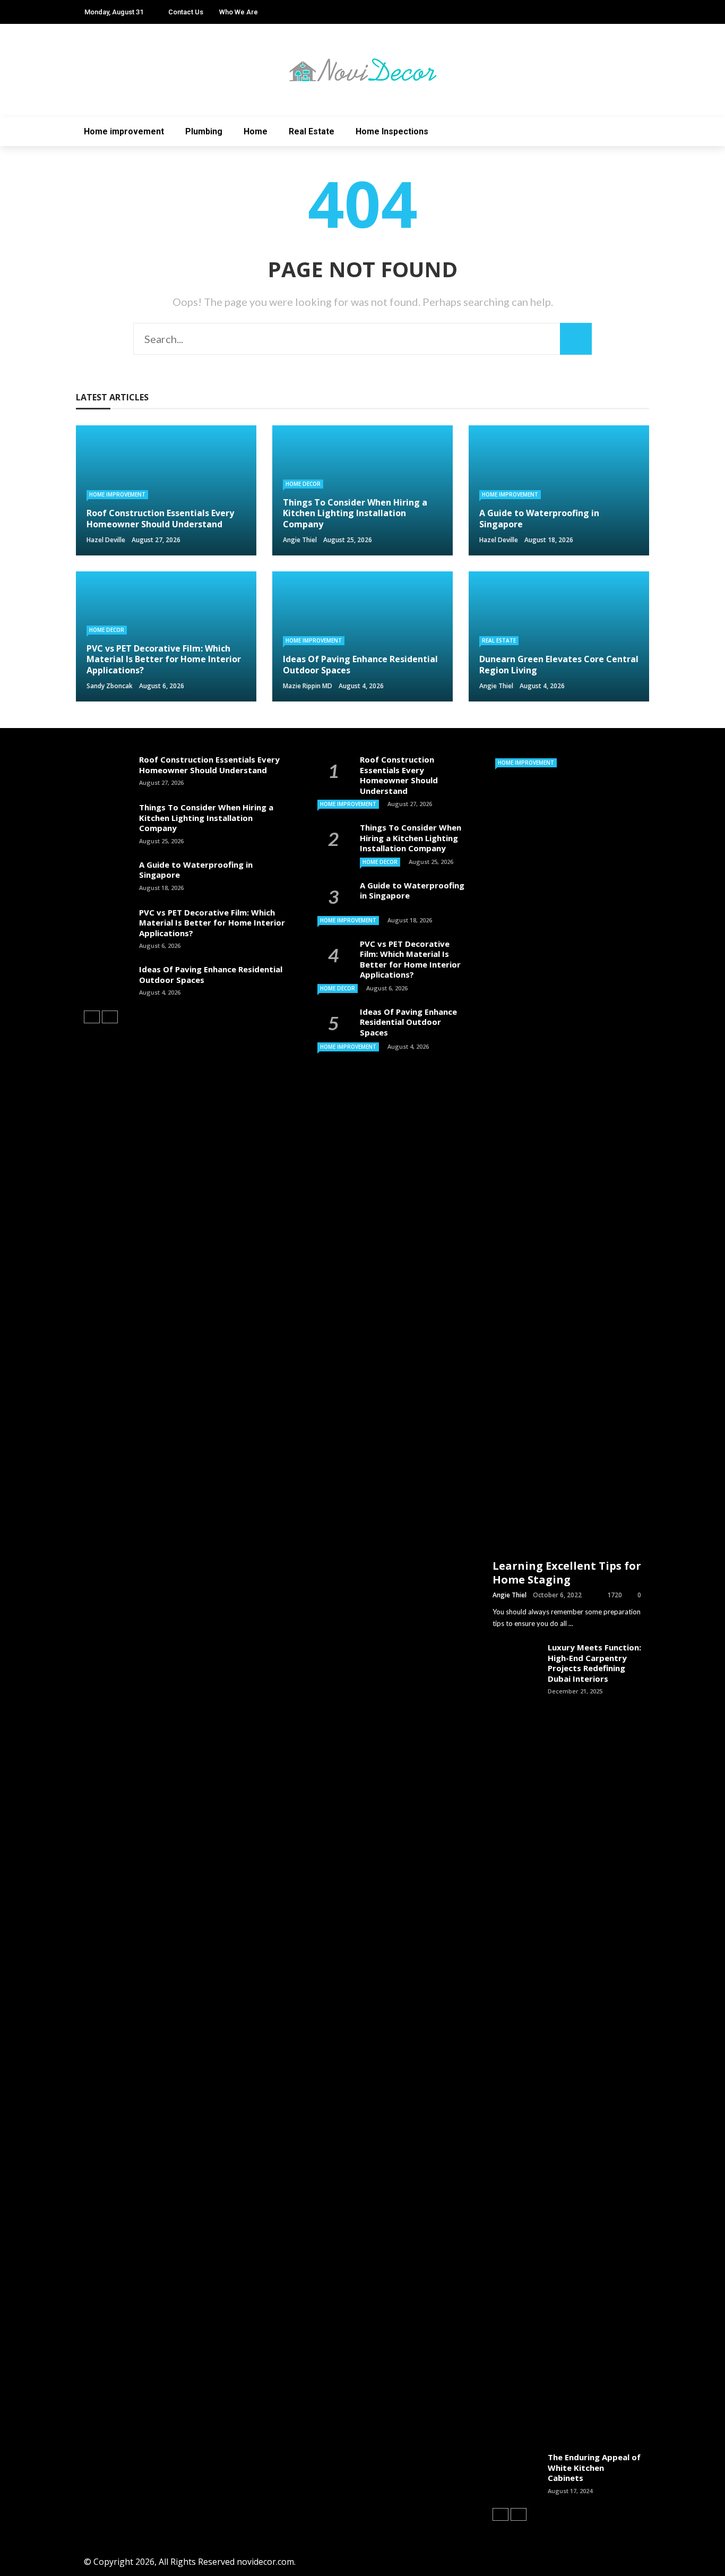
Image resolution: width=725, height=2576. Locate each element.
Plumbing (204, 131)
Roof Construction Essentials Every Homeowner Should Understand (209, 765)
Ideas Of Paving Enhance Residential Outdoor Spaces (211, 974)
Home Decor (303, 484)
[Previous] (92, 1017)
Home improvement (124, 131)
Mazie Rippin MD (308, 686)
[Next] (110, 1017)
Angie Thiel (300, 540)
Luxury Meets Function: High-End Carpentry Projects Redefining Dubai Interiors (594, 1663)
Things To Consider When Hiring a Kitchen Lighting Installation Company (206, 818)
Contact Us (186, 12)
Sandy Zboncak (110, 686)
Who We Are (239, 12)
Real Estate (312, 131)
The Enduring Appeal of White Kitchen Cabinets (594, 2467)
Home (256, 131)
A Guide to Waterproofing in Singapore (196, 870)
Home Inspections (392, 131)
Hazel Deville (106, 540)
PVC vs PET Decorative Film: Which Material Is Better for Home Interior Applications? (212, 923)
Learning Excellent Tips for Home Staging (567, 1573)
